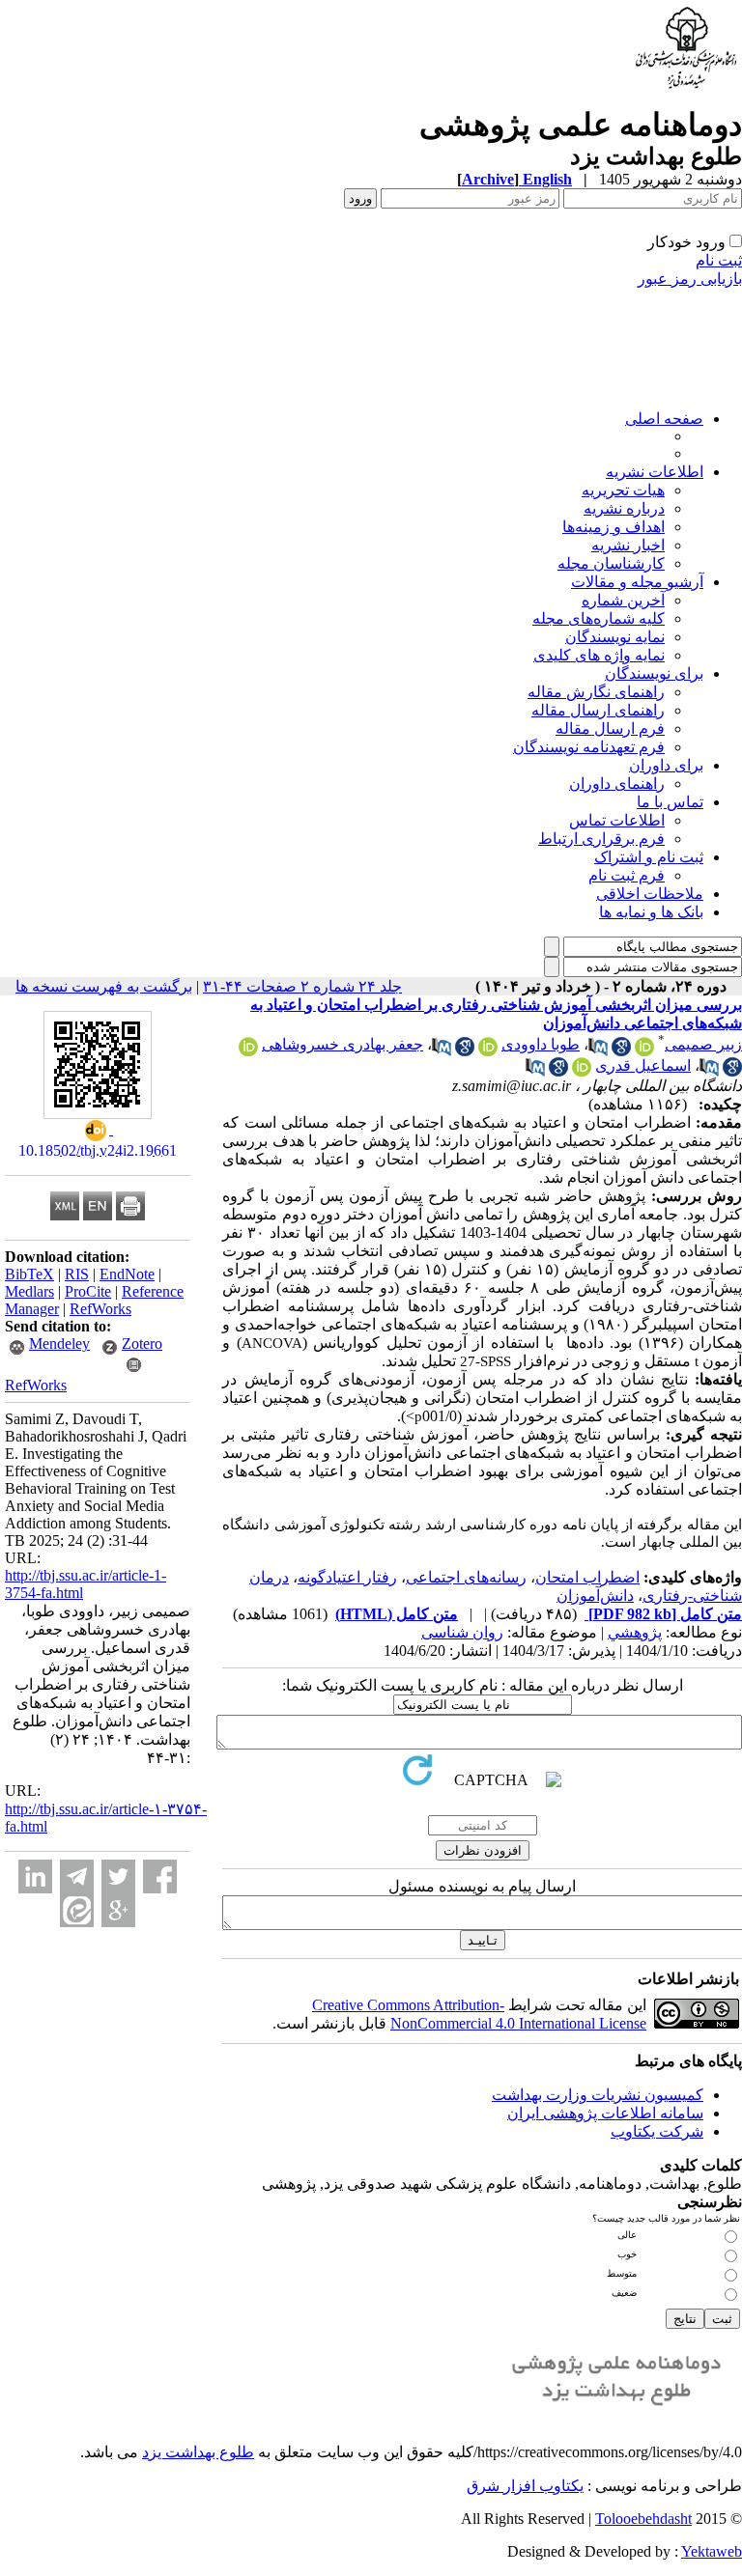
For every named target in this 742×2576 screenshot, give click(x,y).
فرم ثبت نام (627, 875)
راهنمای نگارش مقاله (596, 692)
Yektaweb (712, 2551)
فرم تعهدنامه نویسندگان (589, 747)
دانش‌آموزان (595, 1596)
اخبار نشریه (628, 545)
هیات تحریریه (623, 490)
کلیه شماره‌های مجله (599, 618)
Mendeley (59, 1344)
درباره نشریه (624, 508)
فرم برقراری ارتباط (601, 839)
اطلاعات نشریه (655, 472)
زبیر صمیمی (703, 1044)
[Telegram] (77, 1876)
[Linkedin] (35, 1876)
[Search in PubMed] (598, 1051)
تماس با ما (670, 802)
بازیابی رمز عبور (690, 279)
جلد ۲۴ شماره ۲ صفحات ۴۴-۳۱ (302, 986)
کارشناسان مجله (611, 563)
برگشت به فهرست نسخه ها (104, 986)
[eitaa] (77, 1910)
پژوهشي (635, 1632)
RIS (77, 1274)
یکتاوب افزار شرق (525, 2486)
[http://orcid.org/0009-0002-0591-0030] (582, 1071)
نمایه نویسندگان (615, 637)
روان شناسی (462, 1632)
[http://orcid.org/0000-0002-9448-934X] (248, 1051)
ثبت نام (719, 260)
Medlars (29, 1291)
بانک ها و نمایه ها (651, 912)
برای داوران (666, 765)
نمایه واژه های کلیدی (599, 655)
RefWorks (100, 1309)
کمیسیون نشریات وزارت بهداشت (598, 2095)
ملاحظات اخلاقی (650, 894)
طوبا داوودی (541, 1044)
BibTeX (29, 1274)
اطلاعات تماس (617, 820)
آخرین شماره (623, 600)
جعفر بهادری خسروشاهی (342, 1044)
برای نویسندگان (654, 673)
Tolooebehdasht (643, 2519)
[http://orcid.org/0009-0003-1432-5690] (488, 1051)
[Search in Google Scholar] (621, 1051)
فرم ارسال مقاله (610, 728)
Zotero (142, 1344)
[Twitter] (118, 1876)
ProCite (88, 1291)
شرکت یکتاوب (657, 2131)
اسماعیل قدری (643, 1065)
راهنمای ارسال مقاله (598, 710)
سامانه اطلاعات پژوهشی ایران (605, 2113)
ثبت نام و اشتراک (649, 857)
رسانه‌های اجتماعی (466, 1577)
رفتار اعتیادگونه (347, 1577)
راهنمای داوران (617, 784)
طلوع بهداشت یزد (198, 2452)
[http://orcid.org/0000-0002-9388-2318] (644, 1051)
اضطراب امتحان (587, 1577)
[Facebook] (160, 1876)
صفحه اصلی (664, 419)
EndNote (127, 1274)
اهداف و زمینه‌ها (614, 527)
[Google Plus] (118, 1910)
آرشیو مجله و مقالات (637, 582)
